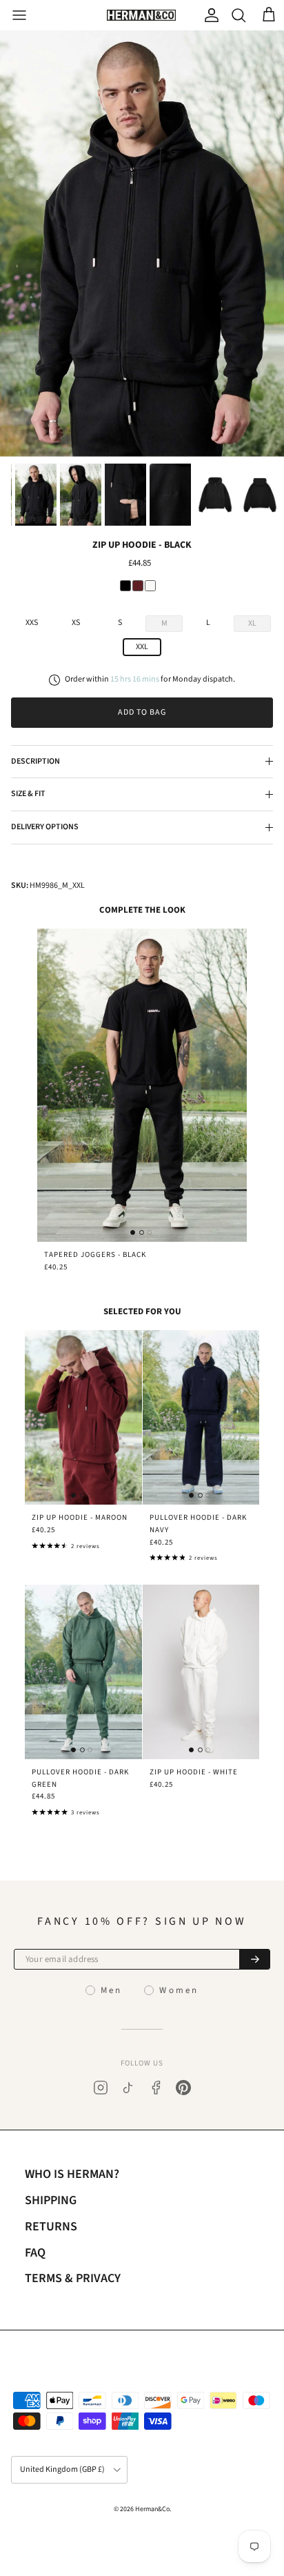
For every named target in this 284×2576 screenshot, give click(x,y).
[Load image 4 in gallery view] (142, 244)
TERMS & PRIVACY (73, 2278)
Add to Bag (142, 712)
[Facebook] (156, 2088)
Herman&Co (152, 2509)
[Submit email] (254, 1959)
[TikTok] (128, 2088)
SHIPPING (51, 2200)
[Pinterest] (183, 2088)
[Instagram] (101, 2088)
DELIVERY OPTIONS (45, 827)
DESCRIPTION (35, 761)
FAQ (35, 2253)
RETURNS (51, 2227)
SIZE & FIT (28, 794)
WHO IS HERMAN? (72, 2174)
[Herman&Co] (141, 16)
